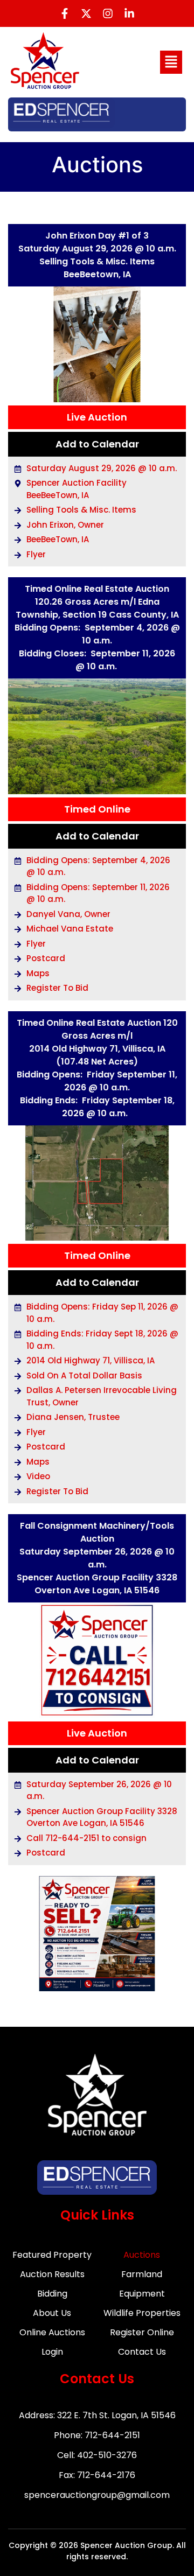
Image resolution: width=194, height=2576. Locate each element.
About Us (52, 2313)
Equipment (142, 2294)
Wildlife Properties (142, 2313)
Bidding (52, 2294)
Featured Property (52, 2255)
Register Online (142, 2332)
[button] (171, 62)
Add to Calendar (97, 444)
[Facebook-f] (65, 13)
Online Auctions (52, 2332)
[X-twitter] (86, 13)
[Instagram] (108, 13)
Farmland (142, 2274)
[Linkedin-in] (129, 13)
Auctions (142, 2255)
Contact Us (142, 2352)
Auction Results (52, 2274)
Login (52, 2352)
